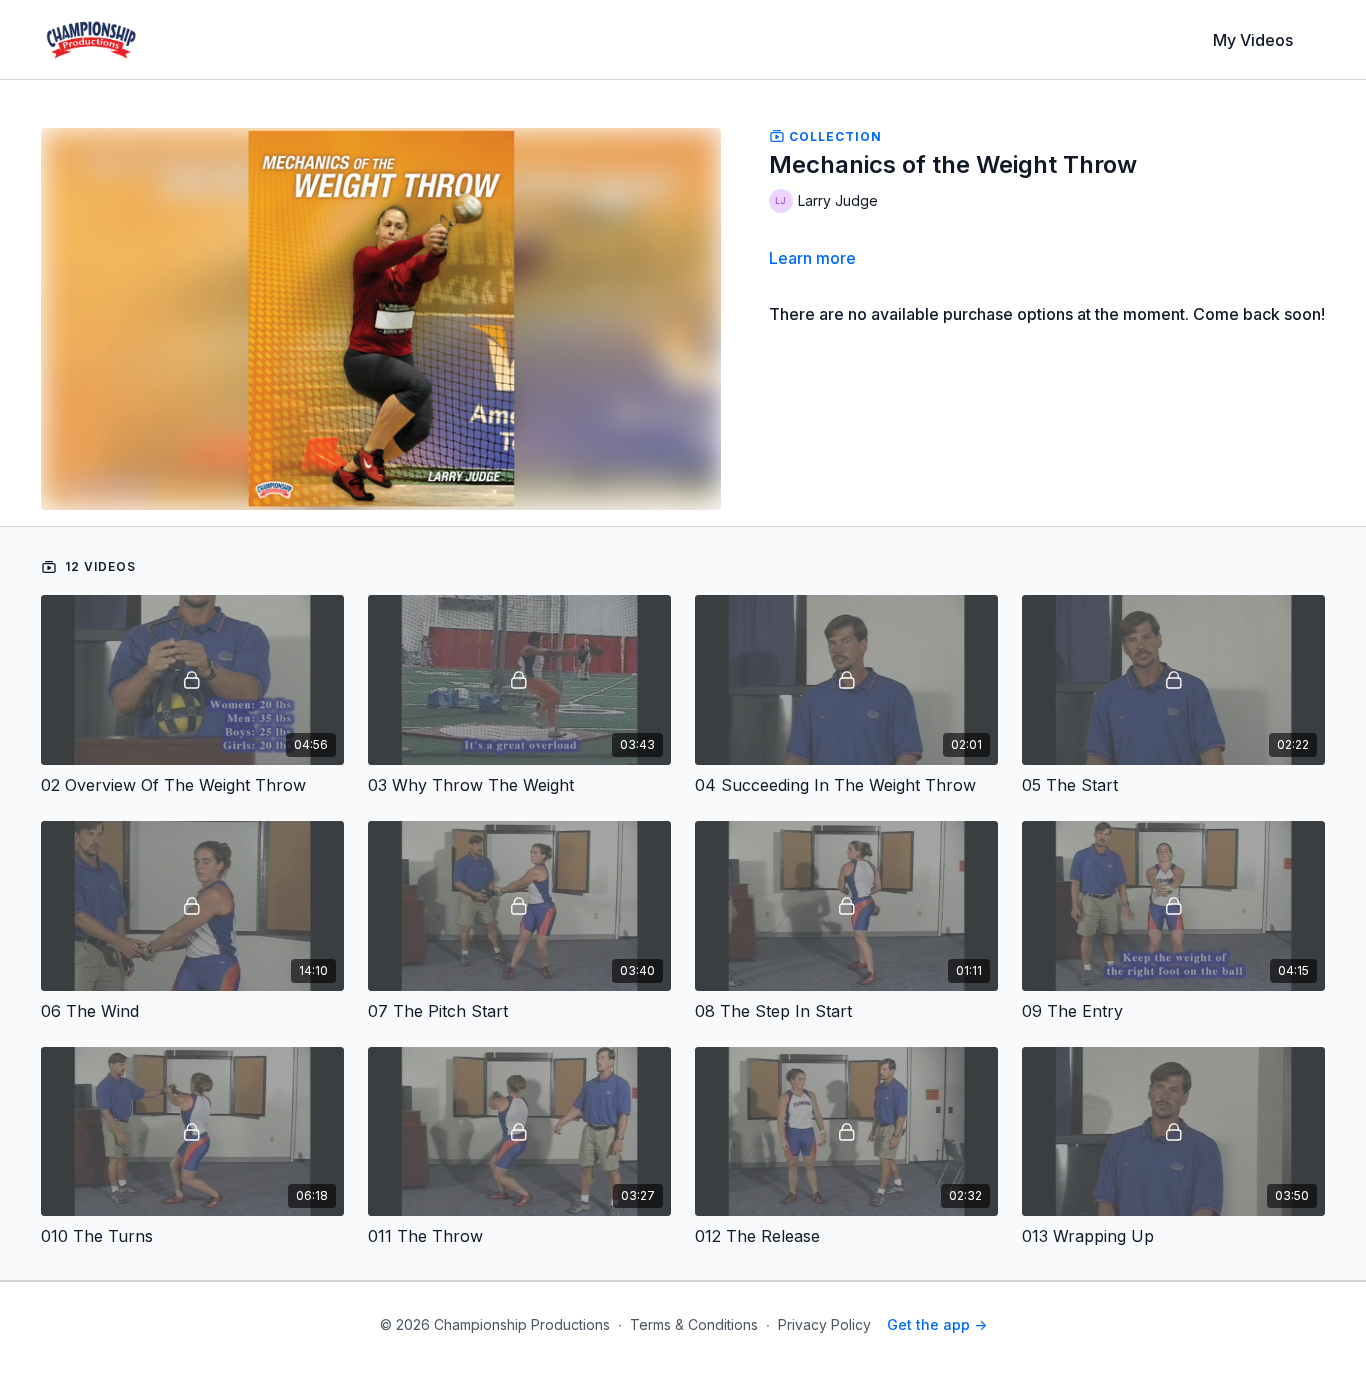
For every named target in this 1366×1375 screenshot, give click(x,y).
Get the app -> (937, 1324)
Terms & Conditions (694, 1324)
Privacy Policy (824, 1324)
